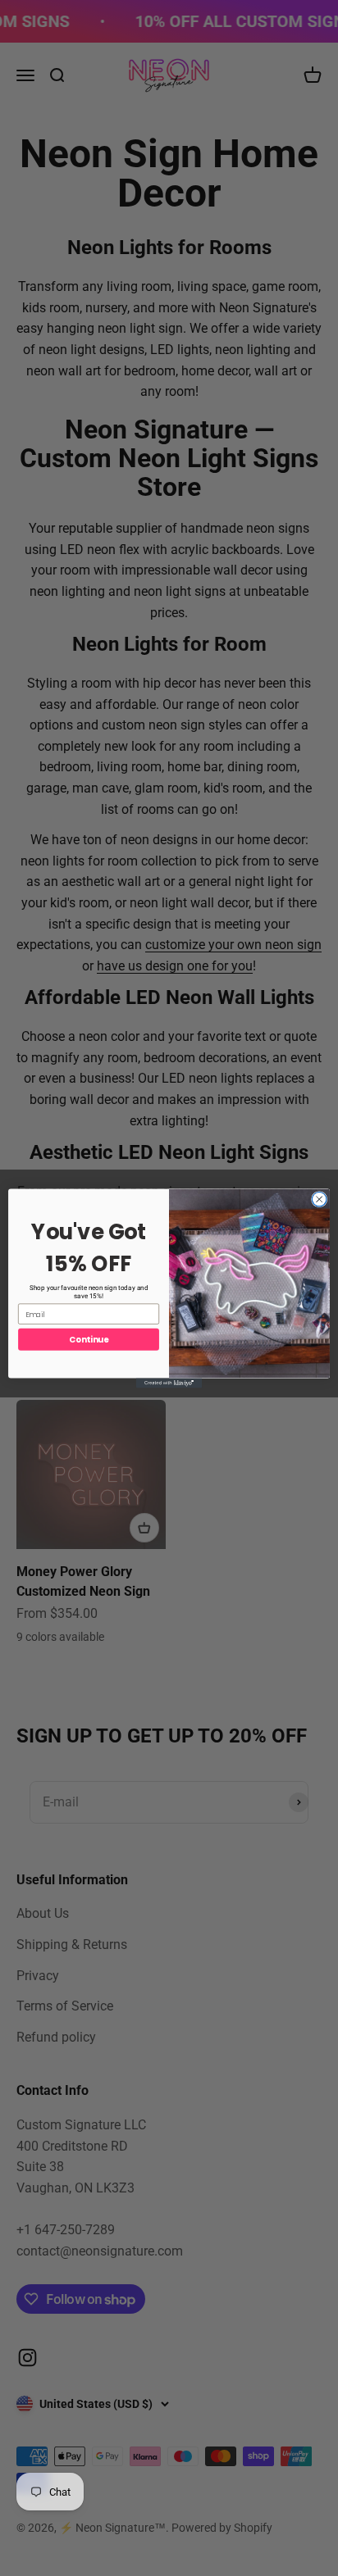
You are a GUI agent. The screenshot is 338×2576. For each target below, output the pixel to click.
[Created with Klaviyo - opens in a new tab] (169, 1383)
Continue (89, 1339)
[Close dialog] (319, 1199)
